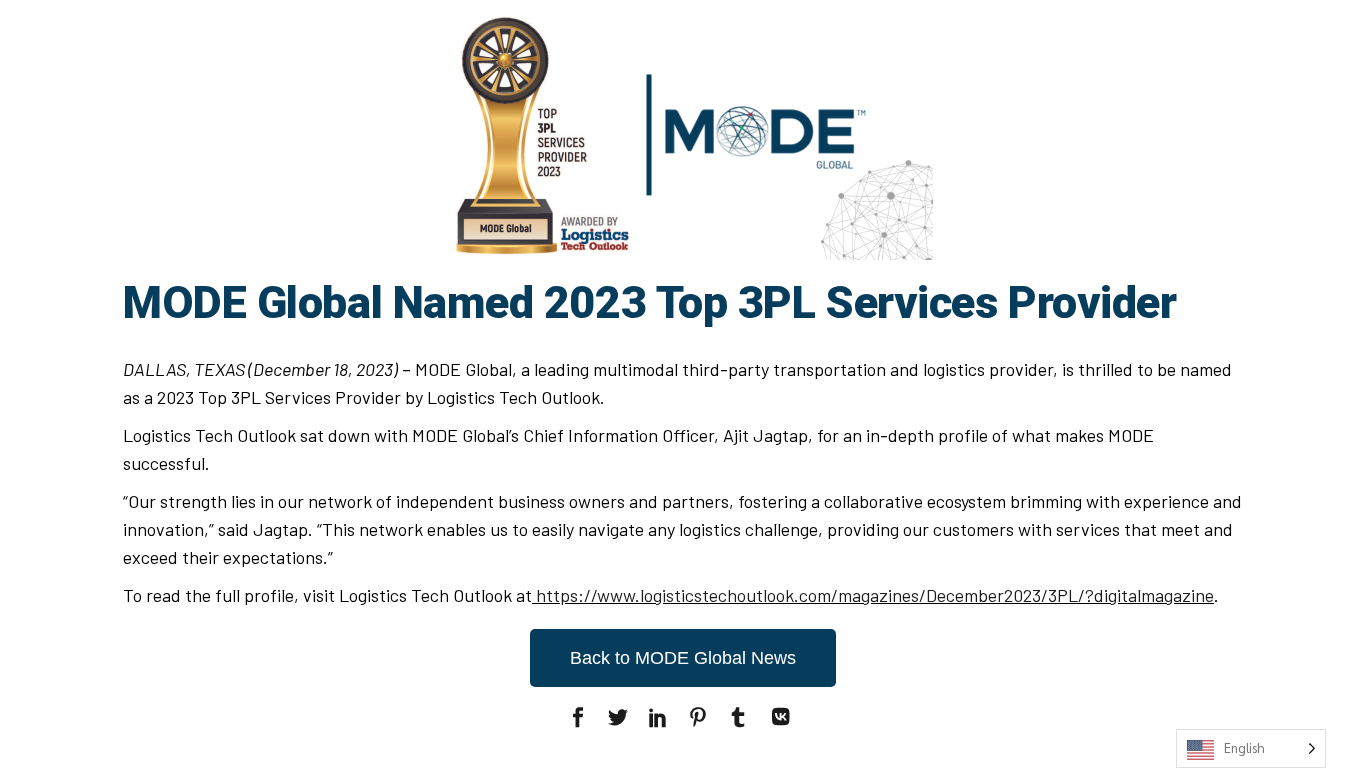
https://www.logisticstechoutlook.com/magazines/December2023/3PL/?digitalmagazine (875, 595)
